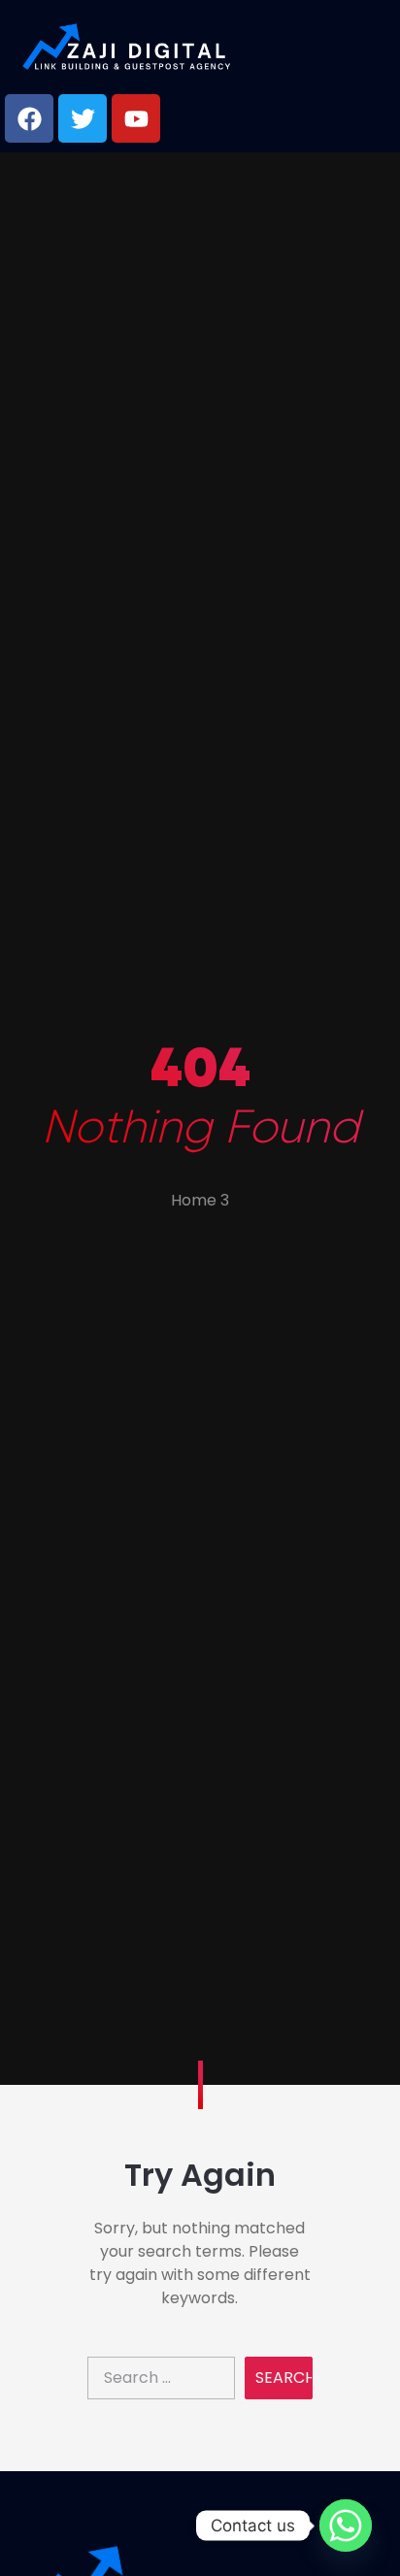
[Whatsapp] (346, 2526)
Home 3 (200, 1200)
